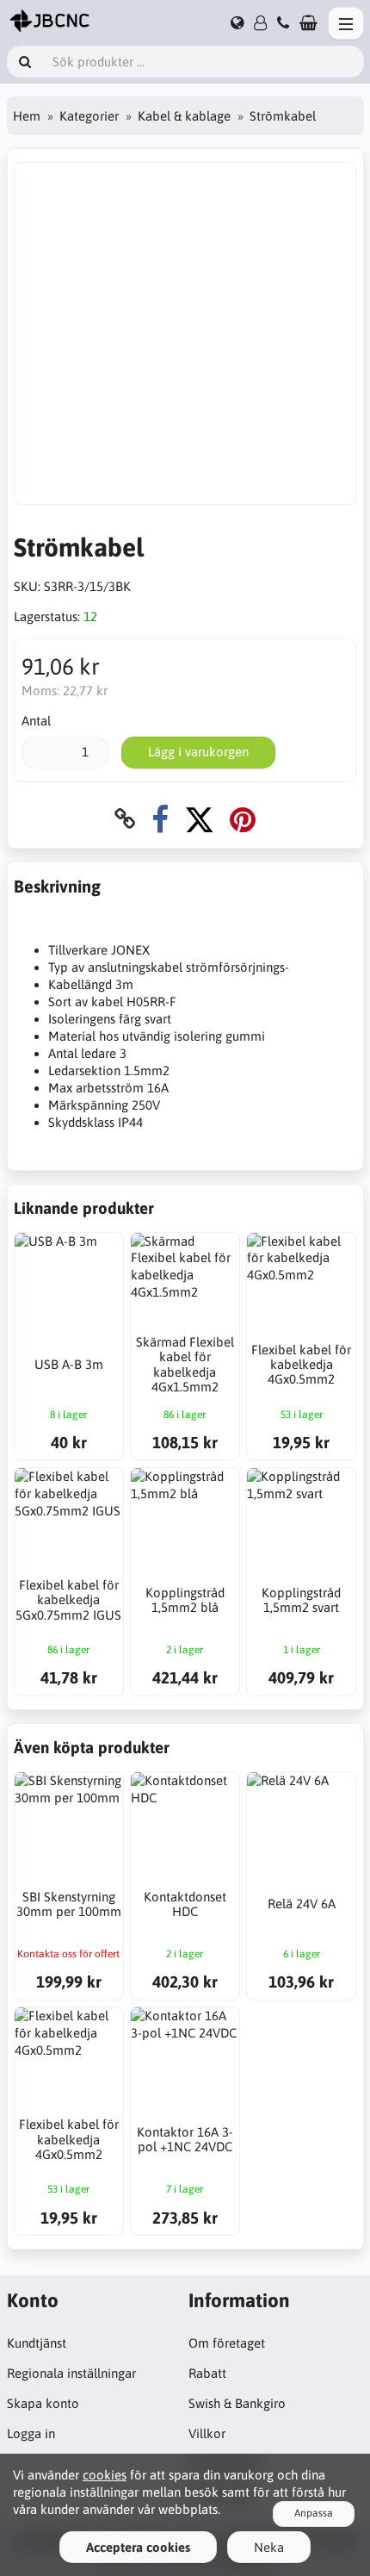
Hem (27, 116)
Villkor (207, 2433)
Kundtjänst (37, 2343)
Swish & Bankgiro (237, 2403)
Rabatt (207, 2373)
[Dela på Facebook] (160, 819)
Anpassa (314, 2513)
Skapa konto (43, 2403)
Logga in (31, 2433)
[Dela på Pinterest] (243, 819)
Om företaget (227, 2343)
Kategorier (89, 116)
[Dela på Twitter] (199, 819)
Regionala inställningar (71, 2373)
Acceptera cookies (138, 2547)
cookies (105, 2475)
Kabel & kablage (184, 116)
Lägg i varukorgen (198, 752)
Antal (36, 721)
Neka (269, 2547)
